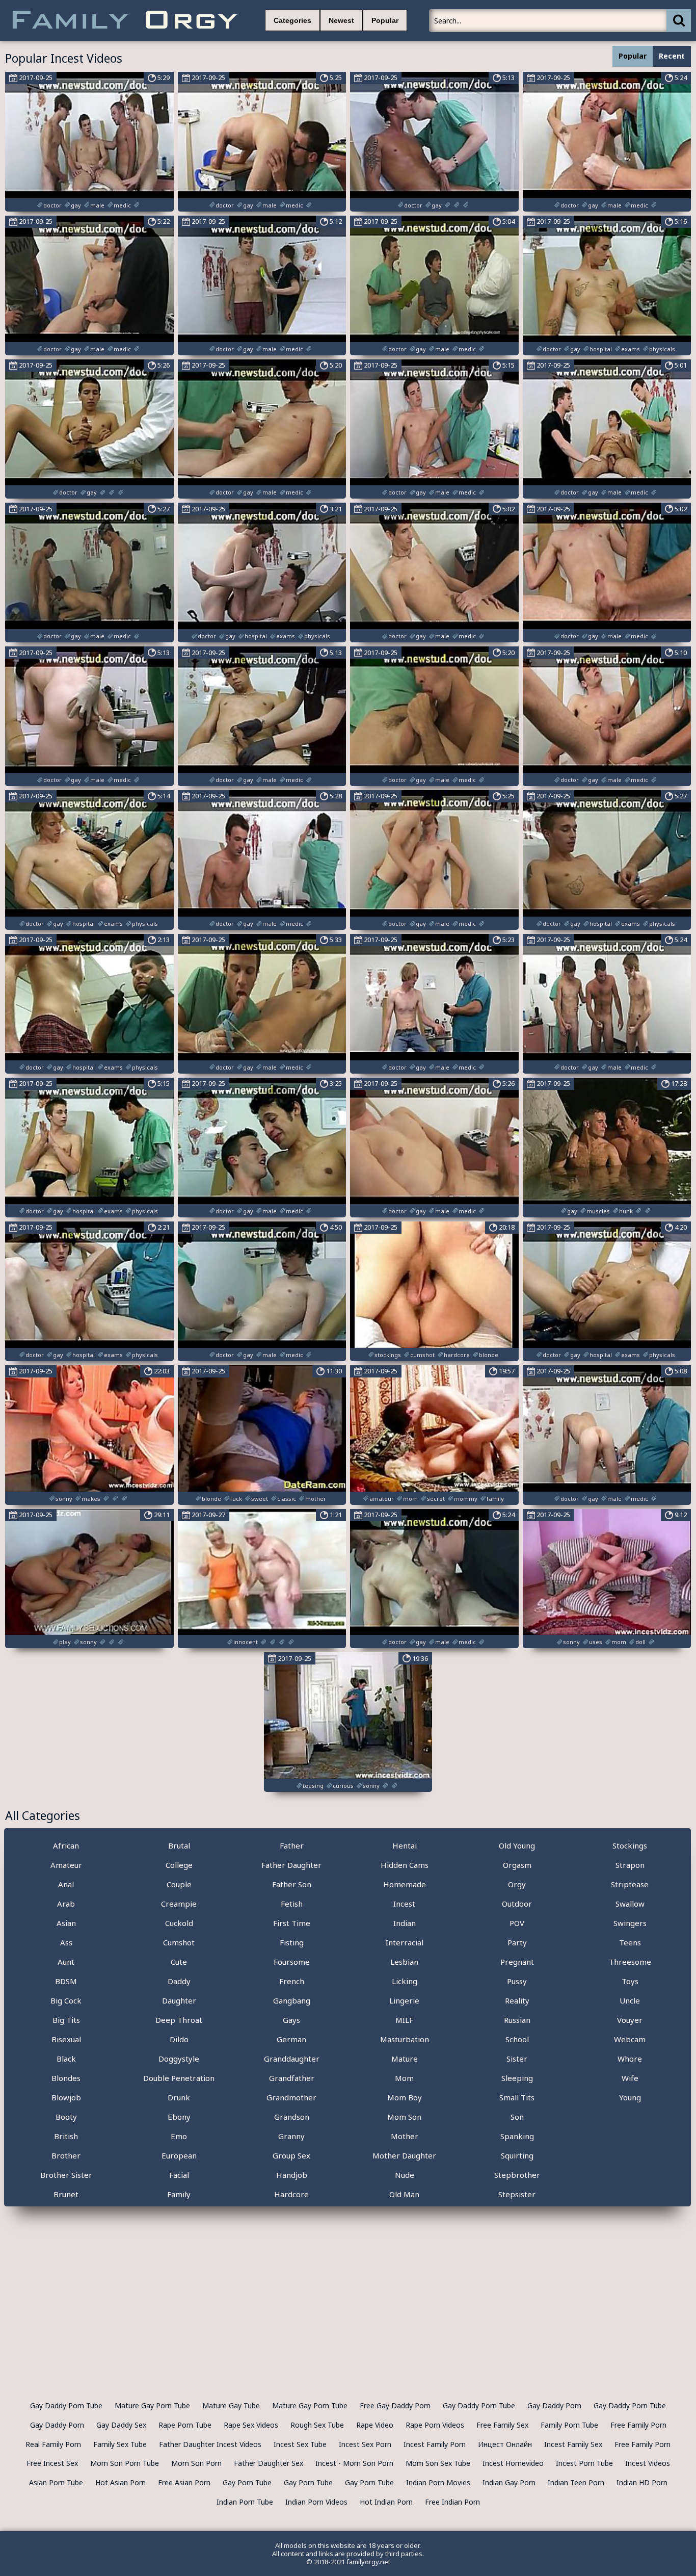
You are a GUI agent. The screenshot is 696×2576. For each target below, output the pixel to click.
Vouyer (630, 2020)
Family (179, 2194)
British (66, 2136)
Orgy (517, 1884)
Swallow (630, 1904)
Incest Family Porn (435, 2444)
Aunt (66, 1962)
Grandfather (292, 2078)
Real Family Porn (53, 2444)
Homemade (405, 1884)
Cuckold (179, 1923)
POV (517, 1923)
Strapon (630, 1865)
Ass (66, 1942)
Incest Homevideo (513, 2463)
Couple (179, 1884)
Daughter (179, 2000)
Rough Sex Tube (317, 2425)
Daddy (179, 1981)
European (179, 2155)
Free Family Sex (502, 2425)
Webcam (630, 2039)
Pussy (517, 1981)
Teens (630, 1942)
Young (630, 2097)
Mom (404, 2078)
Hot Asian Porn (121, 2482)
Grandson (292, 2117)
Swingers (630, 1923)
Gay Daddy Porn (554, 2405)
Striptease (630, 1884)
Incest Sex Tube (300, 2444)
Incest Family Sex (573, 2444)
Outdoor (517, 1904)
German (291, 2039)
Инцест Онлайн (505, 2444)
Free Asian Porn (184, 2482)
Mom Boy (405, 2097)
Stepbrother (517, 2175)
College (179, 1865)
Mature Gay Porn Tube (152, 2405)
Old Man (404, 2194)
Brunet (66, 2194)
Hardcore (291, 2194)
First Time (292, 1923)
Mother (405, 2136)
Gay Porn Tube (247, 2482)
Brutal (179, 1845)
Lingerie (404, 2000)
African (66, 1845)
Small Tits (517, 2097)
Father (292, 1845)
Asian (66, 1923)
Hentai (405, 1845)
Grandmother (291, 2097)
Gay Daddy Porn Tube (66, 2405)
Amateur (66, 1865)
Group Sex (291, 2155)
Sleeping (517, 2078)
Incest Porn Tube (584, 2463)
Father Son (292, 1884)
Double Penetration (179, 2078)
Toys (630, 1981)
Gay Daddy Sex (121, 2425)
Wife (630, 2078)
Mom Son (404, 2117)
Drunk (179, 2097)
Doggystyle (179, 2059)
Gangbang (292, 2000)
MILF (404, 2020)
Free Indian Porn (452, 2502)
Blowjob (66, 2097)
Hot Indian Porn (386, 2502)
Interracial (405, 1942)
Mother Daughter (404, 2155)
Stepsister (517, 2194)
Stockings (630, 1845)
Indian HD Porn (642, 2482)
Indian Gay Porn (509, 2482)
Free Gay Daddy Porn (395, 2405)
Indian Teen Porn (576, 2482)
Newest (341, 20)
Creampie (179, 1904)
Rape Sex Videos (251, 2425)
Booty (66, 2117)
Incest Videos (648, 2463)
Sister (517, 2059)
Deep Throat (179, 2020)
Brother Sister (66, 2175)
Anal (66, 1884)
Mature (405, 2059)
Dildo (179, 2039)
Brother (66, 2155)
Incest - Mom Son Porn (354, 2463)
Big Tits (66, 2020)
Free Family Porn (638, 2425)
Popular (385, 20)
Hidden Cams (405, 1865)
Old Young (517, 1845)
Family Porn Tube (569, 2425)
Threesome (630, 1962)
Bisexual (66, 2039)
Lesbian (404, 1962)
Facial (179, 2175)
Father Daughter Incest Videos (210, 2444)
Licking (405, 1981)
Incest (404, 1904)
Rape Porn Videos (435, 2425)
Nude (405, 2175)
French (292, 1981)
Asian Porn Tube (56, 2482)
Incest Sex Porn (365, 2444)
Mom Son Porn (196, 2463)
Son (517, 2117)
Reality (517, 2000)
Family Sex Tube (120, 2444)
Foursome (292, 1962)
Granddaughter (292, 2059)
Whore (630, 2059)
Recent (672, 56)
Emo (179, 2136)
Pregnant (517, 1962)
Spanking (517, 2136)
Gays (291, 2020)
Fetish (292, 1904)
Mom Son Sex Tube (438, 2463)
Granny (291, 2136)
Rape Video (375, 2425)
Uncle (630, 2000)
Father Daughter (291, 1865)
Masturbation (405, 2039)
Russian (517, 2020)
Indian (405, 1923)
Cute (179, 1962)
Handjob (292, 2175)
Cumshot (179, 1942)
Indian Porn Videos (316, 2502)
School (517, 2039)
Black (66, 2059)
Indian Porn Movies (438, 2482)
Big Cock (66, 2000)
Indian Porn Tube (245, 2502)
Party (517, 1942)
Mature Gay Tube (231, 2405)
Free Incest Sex (52, 2463)
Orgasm (517, 1865)
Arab (66, 1904)
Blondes (66, 2078)
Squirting (517, 2155)
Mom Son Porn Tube (125, 2463)
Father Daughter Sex (269, 2463)
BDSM (66, 1981)
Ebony (179, 2117)
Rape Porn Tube (185, 2425)
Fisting (292, 1942)
